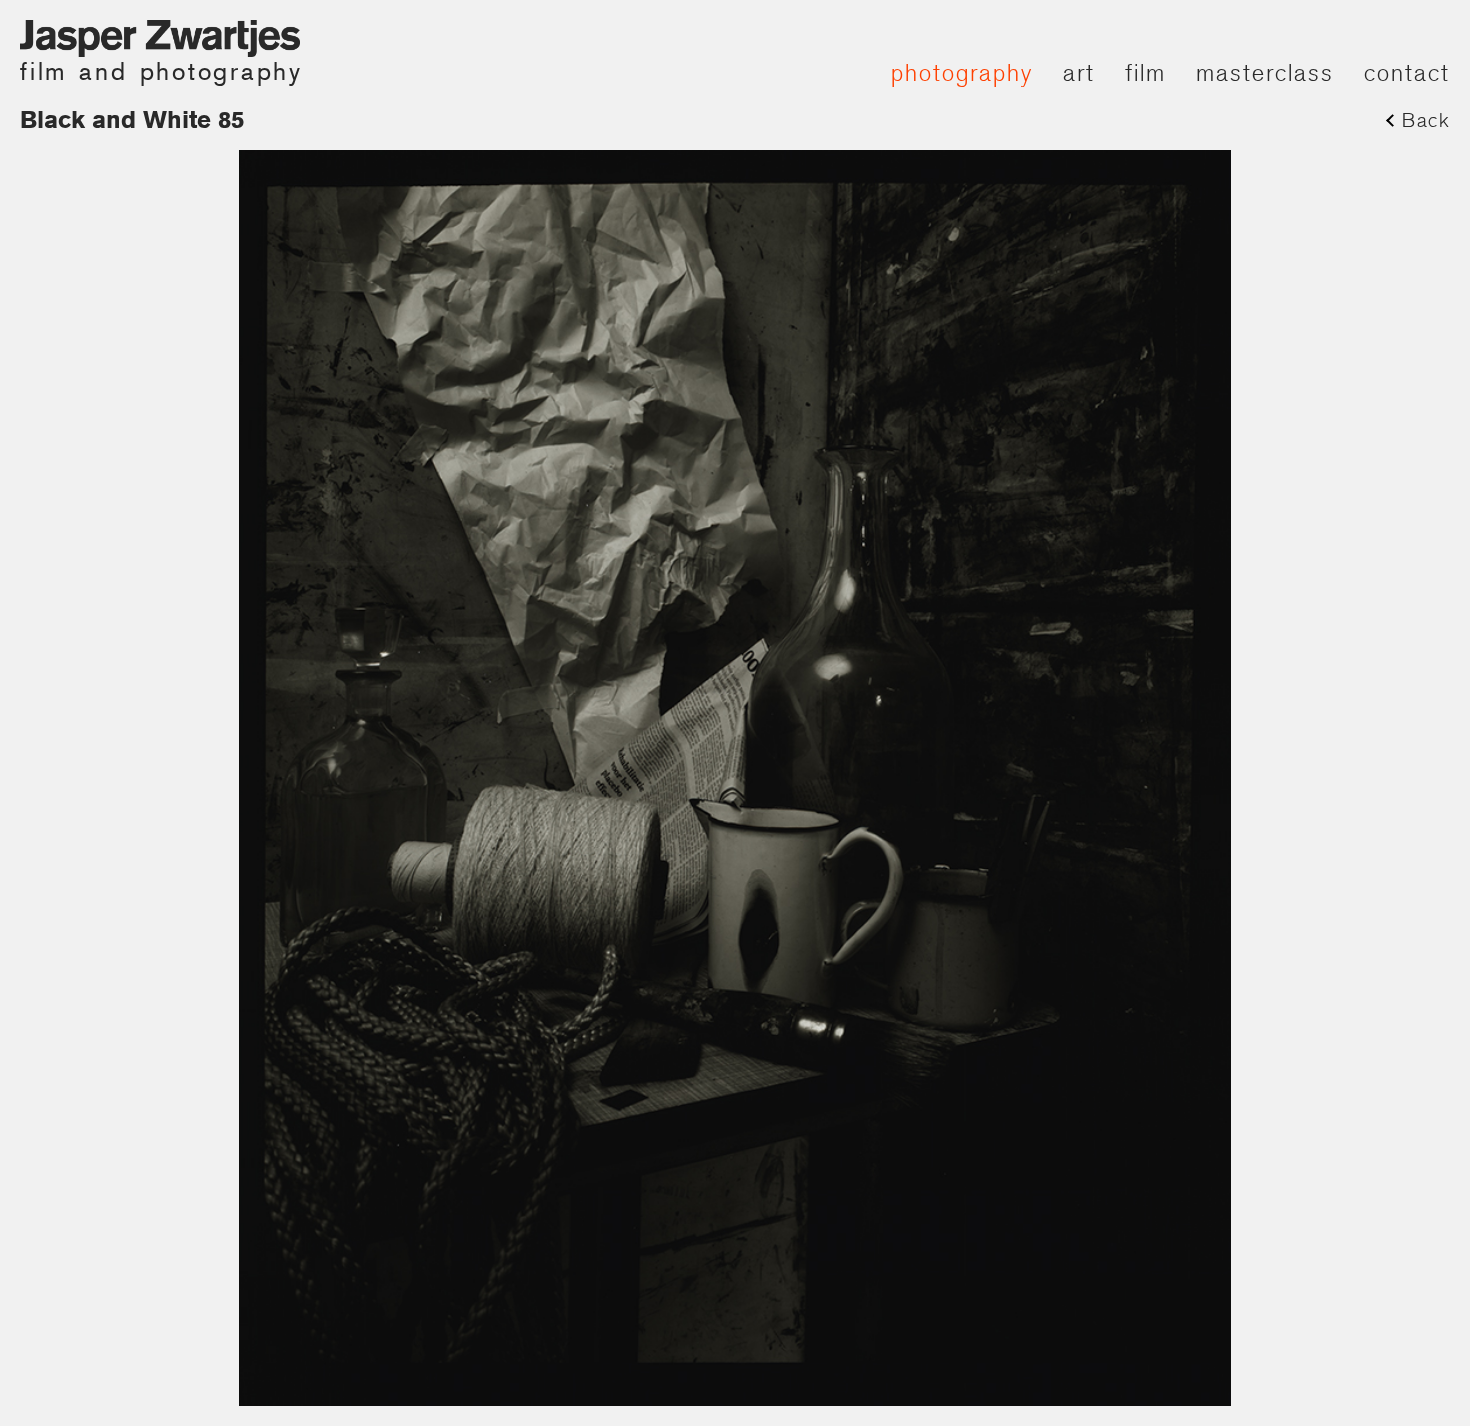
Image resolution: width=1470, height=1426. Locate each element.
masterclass (1265, 72)
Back (1426, 120)
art (1079, 72)
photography (962, 72)
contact (1407, 72)
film (1145, 72)
